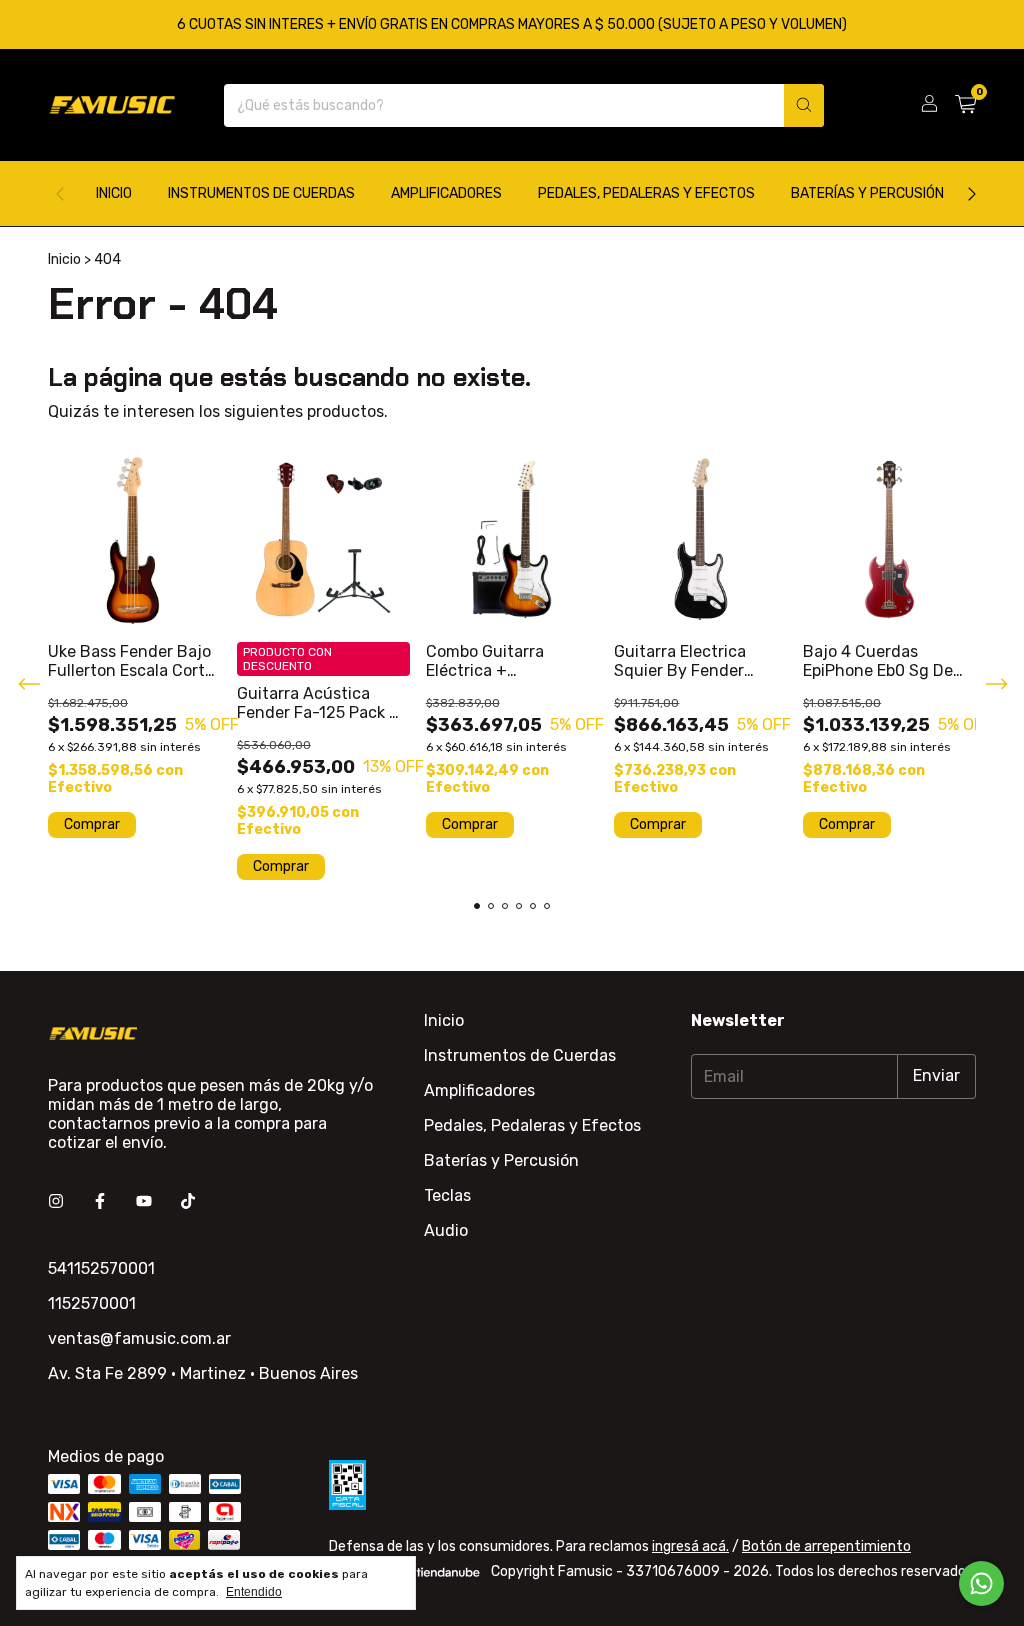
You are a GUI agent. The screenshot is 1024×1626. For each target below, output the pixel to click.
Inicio (114, 193)
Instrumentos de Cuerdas (261, 193)
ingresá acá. (690, 1546)
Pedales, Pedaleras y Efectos (646, 193)
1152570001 (92, 1303)
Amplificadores (446, 193)
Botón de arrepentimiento (826, 1546)
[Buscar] (804, 105)
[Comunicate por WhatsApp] (981, 1583)
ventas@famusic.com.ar (139, 1338)
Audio (446, 1230)
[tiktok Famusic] (188, 1201)
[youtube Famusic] (144, 1201)
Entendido (254, 1592)
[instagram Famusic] (56, 1201)
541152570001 (101, 1268)
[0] (965, 105)
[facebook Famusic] (100, 1201)
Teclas (447, 1195)
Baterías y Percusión (867, 193)
